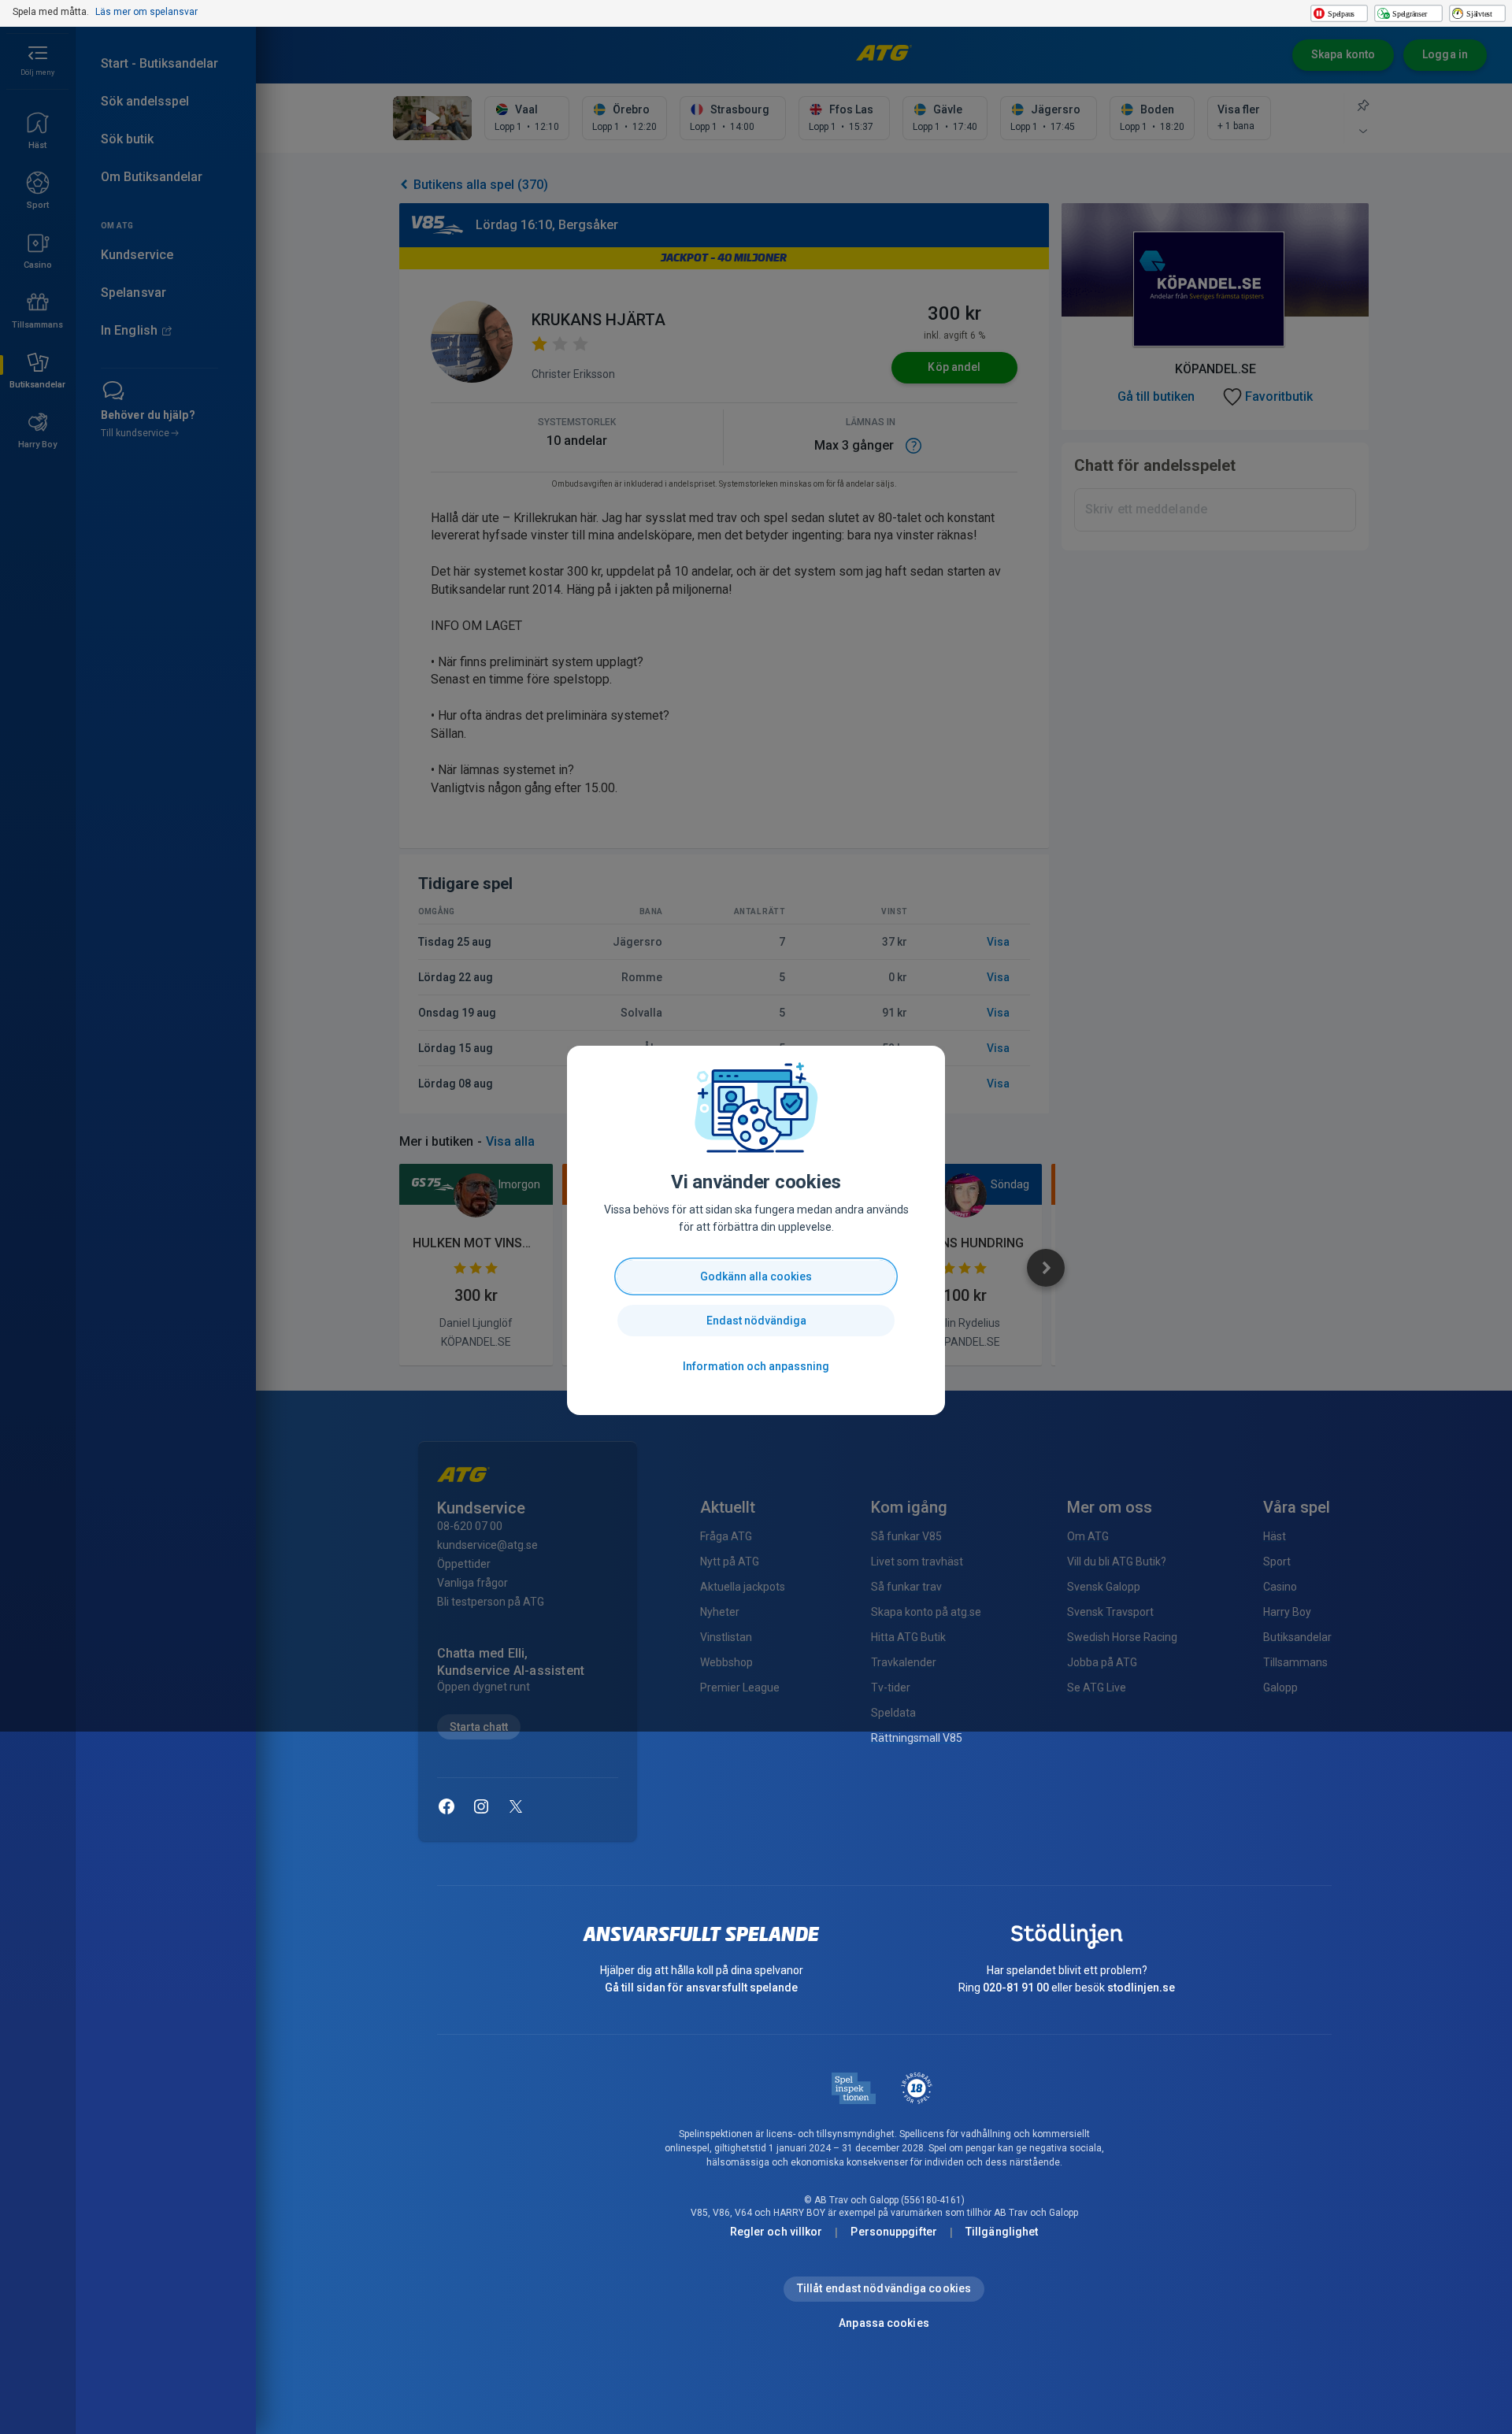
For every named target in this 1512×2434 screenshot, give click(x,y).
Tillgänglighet (1002, 2232)
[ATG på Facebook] (447, 1806)
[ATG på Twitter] (516, 1806)
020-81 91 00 (1016, 1988)
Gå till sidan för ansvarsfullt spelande (701, 1988)
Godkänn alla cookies (756, 1276)
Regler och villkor (776, 2232)
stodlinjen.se (1141, 1988)
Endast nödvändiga (756, 1321)
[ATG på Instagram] (481, 1806)
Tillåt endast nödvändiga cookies (884, 2288)
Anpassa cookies (884, 2323)
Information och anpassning (756, 1366)
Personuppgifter (894, 2232)
